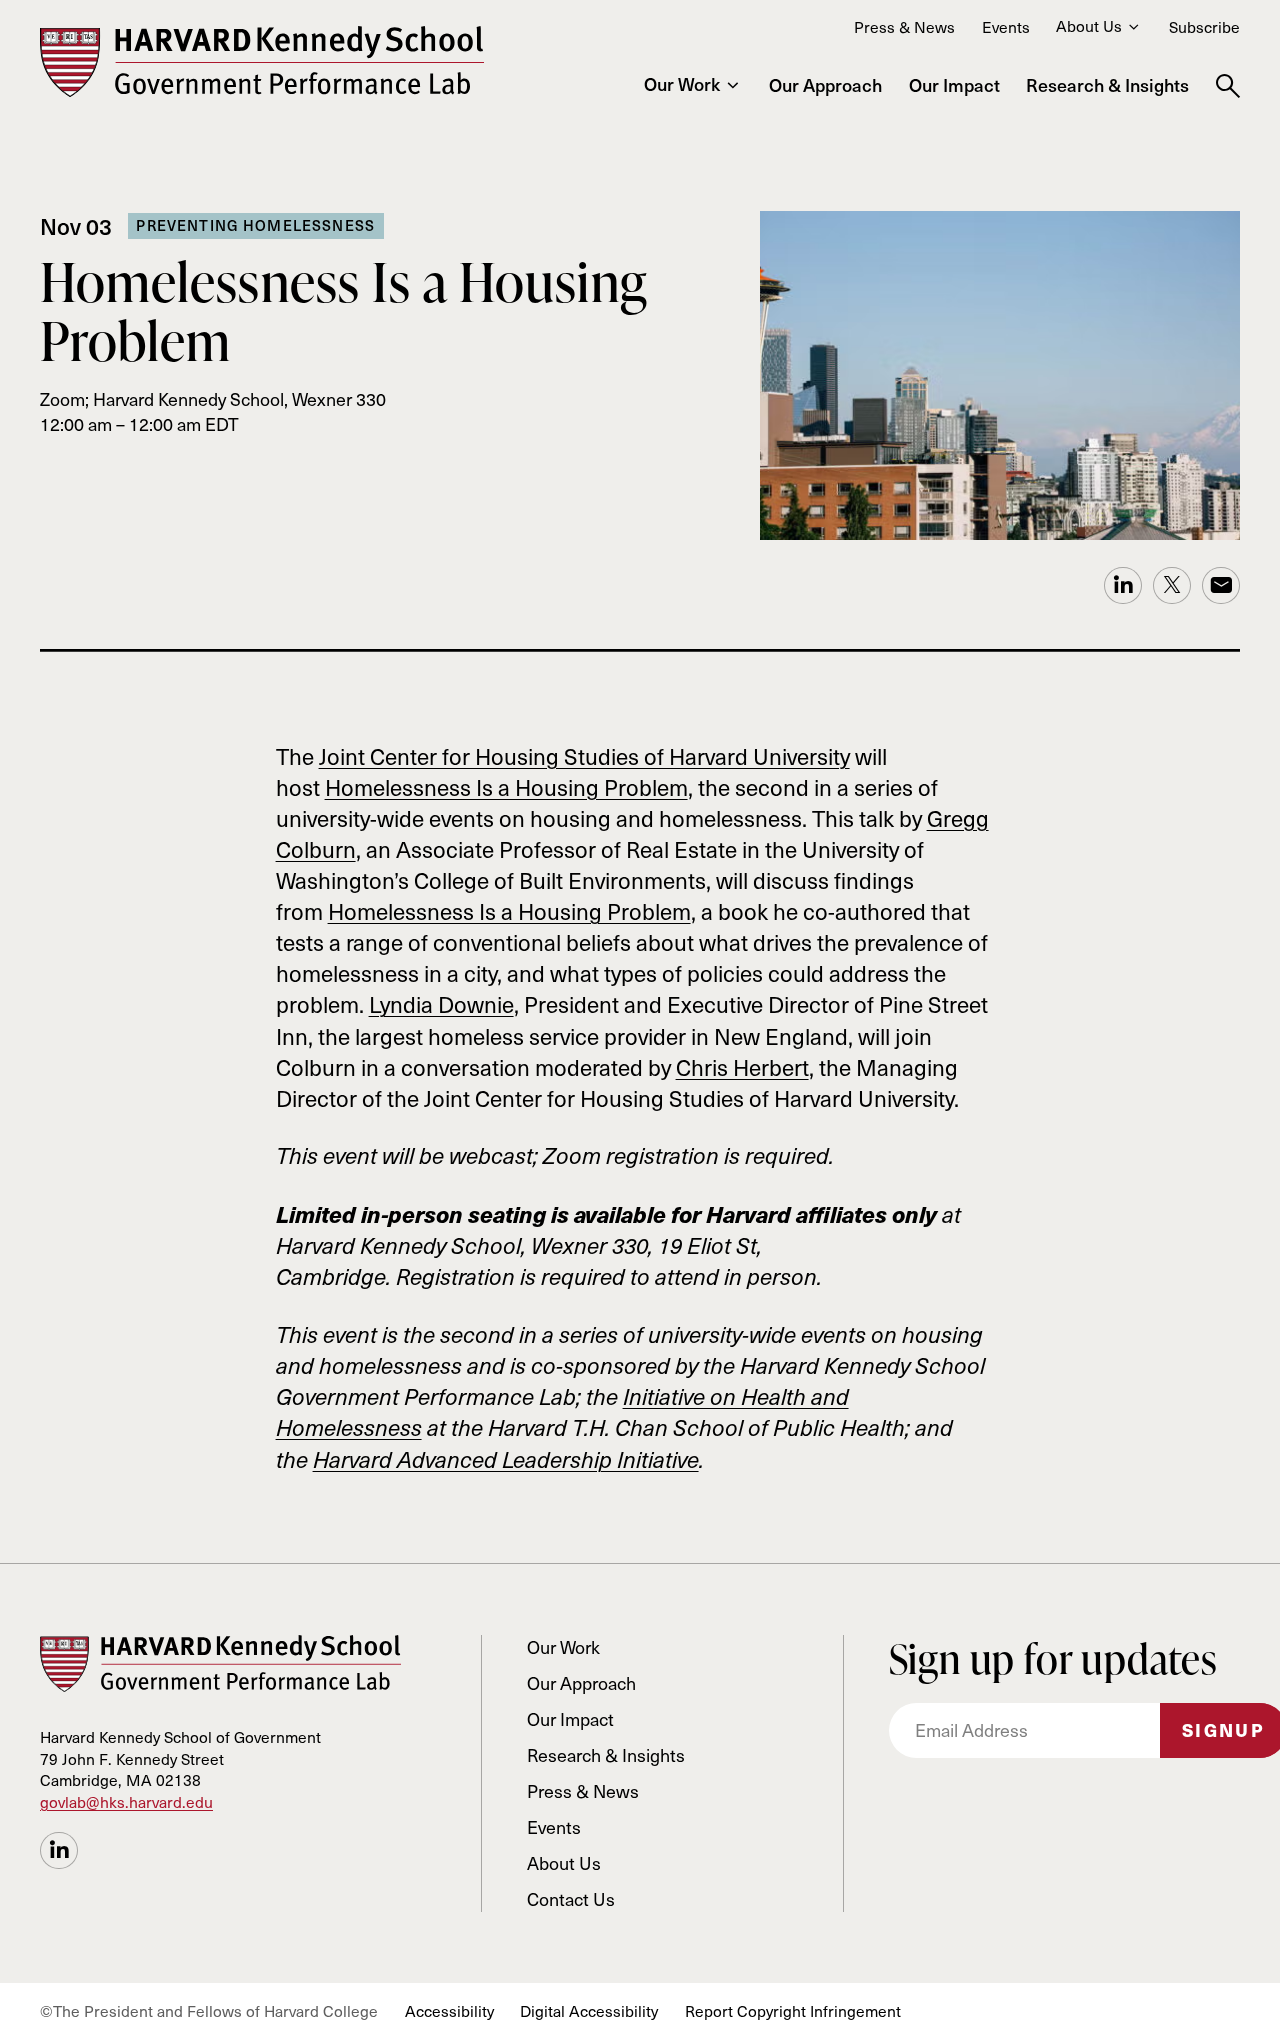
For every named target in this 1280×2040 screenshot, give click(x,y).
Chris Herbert (742, 1067)
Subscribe (1204, 26)
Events (1006, 26)
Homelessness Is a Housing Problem (506, 787)
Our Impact (954, 85)
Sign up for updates (1053, 1659)
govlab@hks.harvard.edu (126, 1801)
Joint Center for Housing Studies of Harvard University (584, 756)
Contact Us (571, 1899)
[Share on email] (1221, 586)
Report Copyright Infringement (793, 2010)
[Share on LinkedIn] (59, 1851)
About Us (1089, 25)
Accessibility (449, 2010)
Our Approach (825, 85)
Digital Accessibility (589, 2010)
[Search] (1228, 87)
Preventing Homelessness (255, 225)
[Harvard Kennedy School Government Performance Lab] (262, 61)
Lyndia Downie (441, 1004)
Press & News (904, 26)
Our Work (682, 84)
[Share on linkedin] (1123, 586)
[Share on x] (1172, 586)
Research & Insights (1107, 85)
